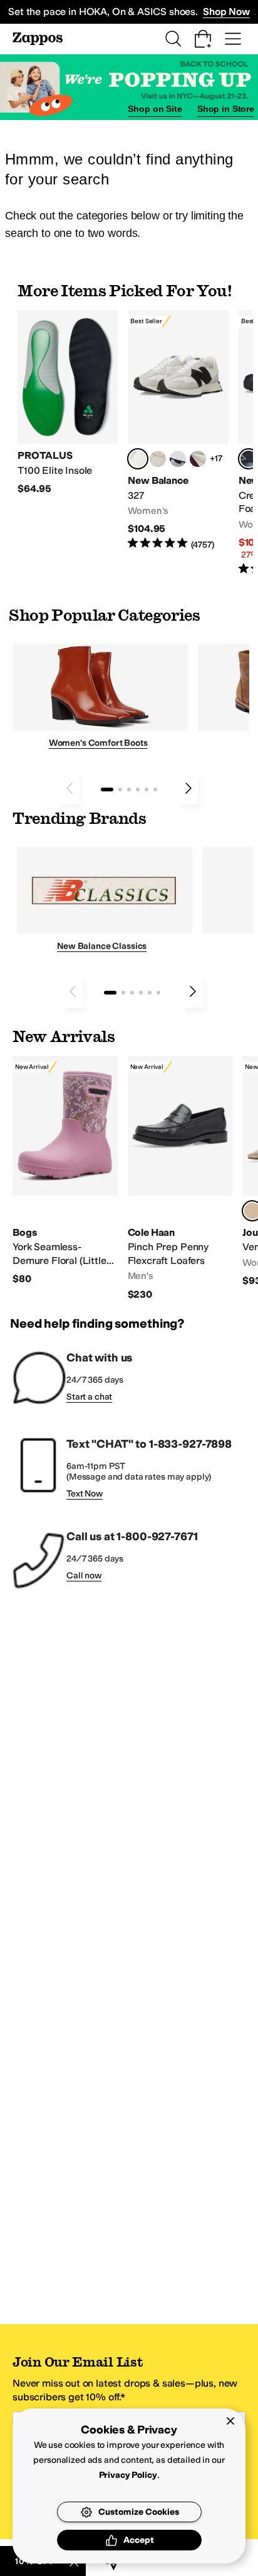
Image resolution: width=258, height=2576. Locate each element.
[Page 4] (138, 789)
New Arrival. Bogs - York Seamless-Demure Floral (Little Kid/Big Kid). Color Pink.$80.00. (65, 1171)
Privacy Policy (128, 2475)
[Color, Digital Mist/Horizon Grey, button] (178, 459)
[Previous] (70, 788)
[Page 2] (120, 789)
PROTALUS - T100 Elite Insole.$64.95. (68, 403)
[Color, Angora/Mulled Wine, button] (198, 459)
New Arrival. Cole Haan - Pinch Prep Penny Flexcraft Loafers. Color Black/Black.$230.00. (180, 1178)
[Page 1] (107, 789)
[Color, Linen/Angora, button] (158, 459)
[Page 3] (129, 789)
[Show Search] (173, 39)
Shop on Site (155, 109)
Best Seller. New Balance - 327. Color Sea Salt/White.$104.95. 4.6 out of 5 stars (178, 430)
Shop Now (226, 12)
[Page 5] (147, 789)
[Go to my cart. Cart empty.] (203, 39)
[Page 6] (155, 789)
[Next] (188, 788)
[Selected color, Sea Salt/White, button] (138, 459)
